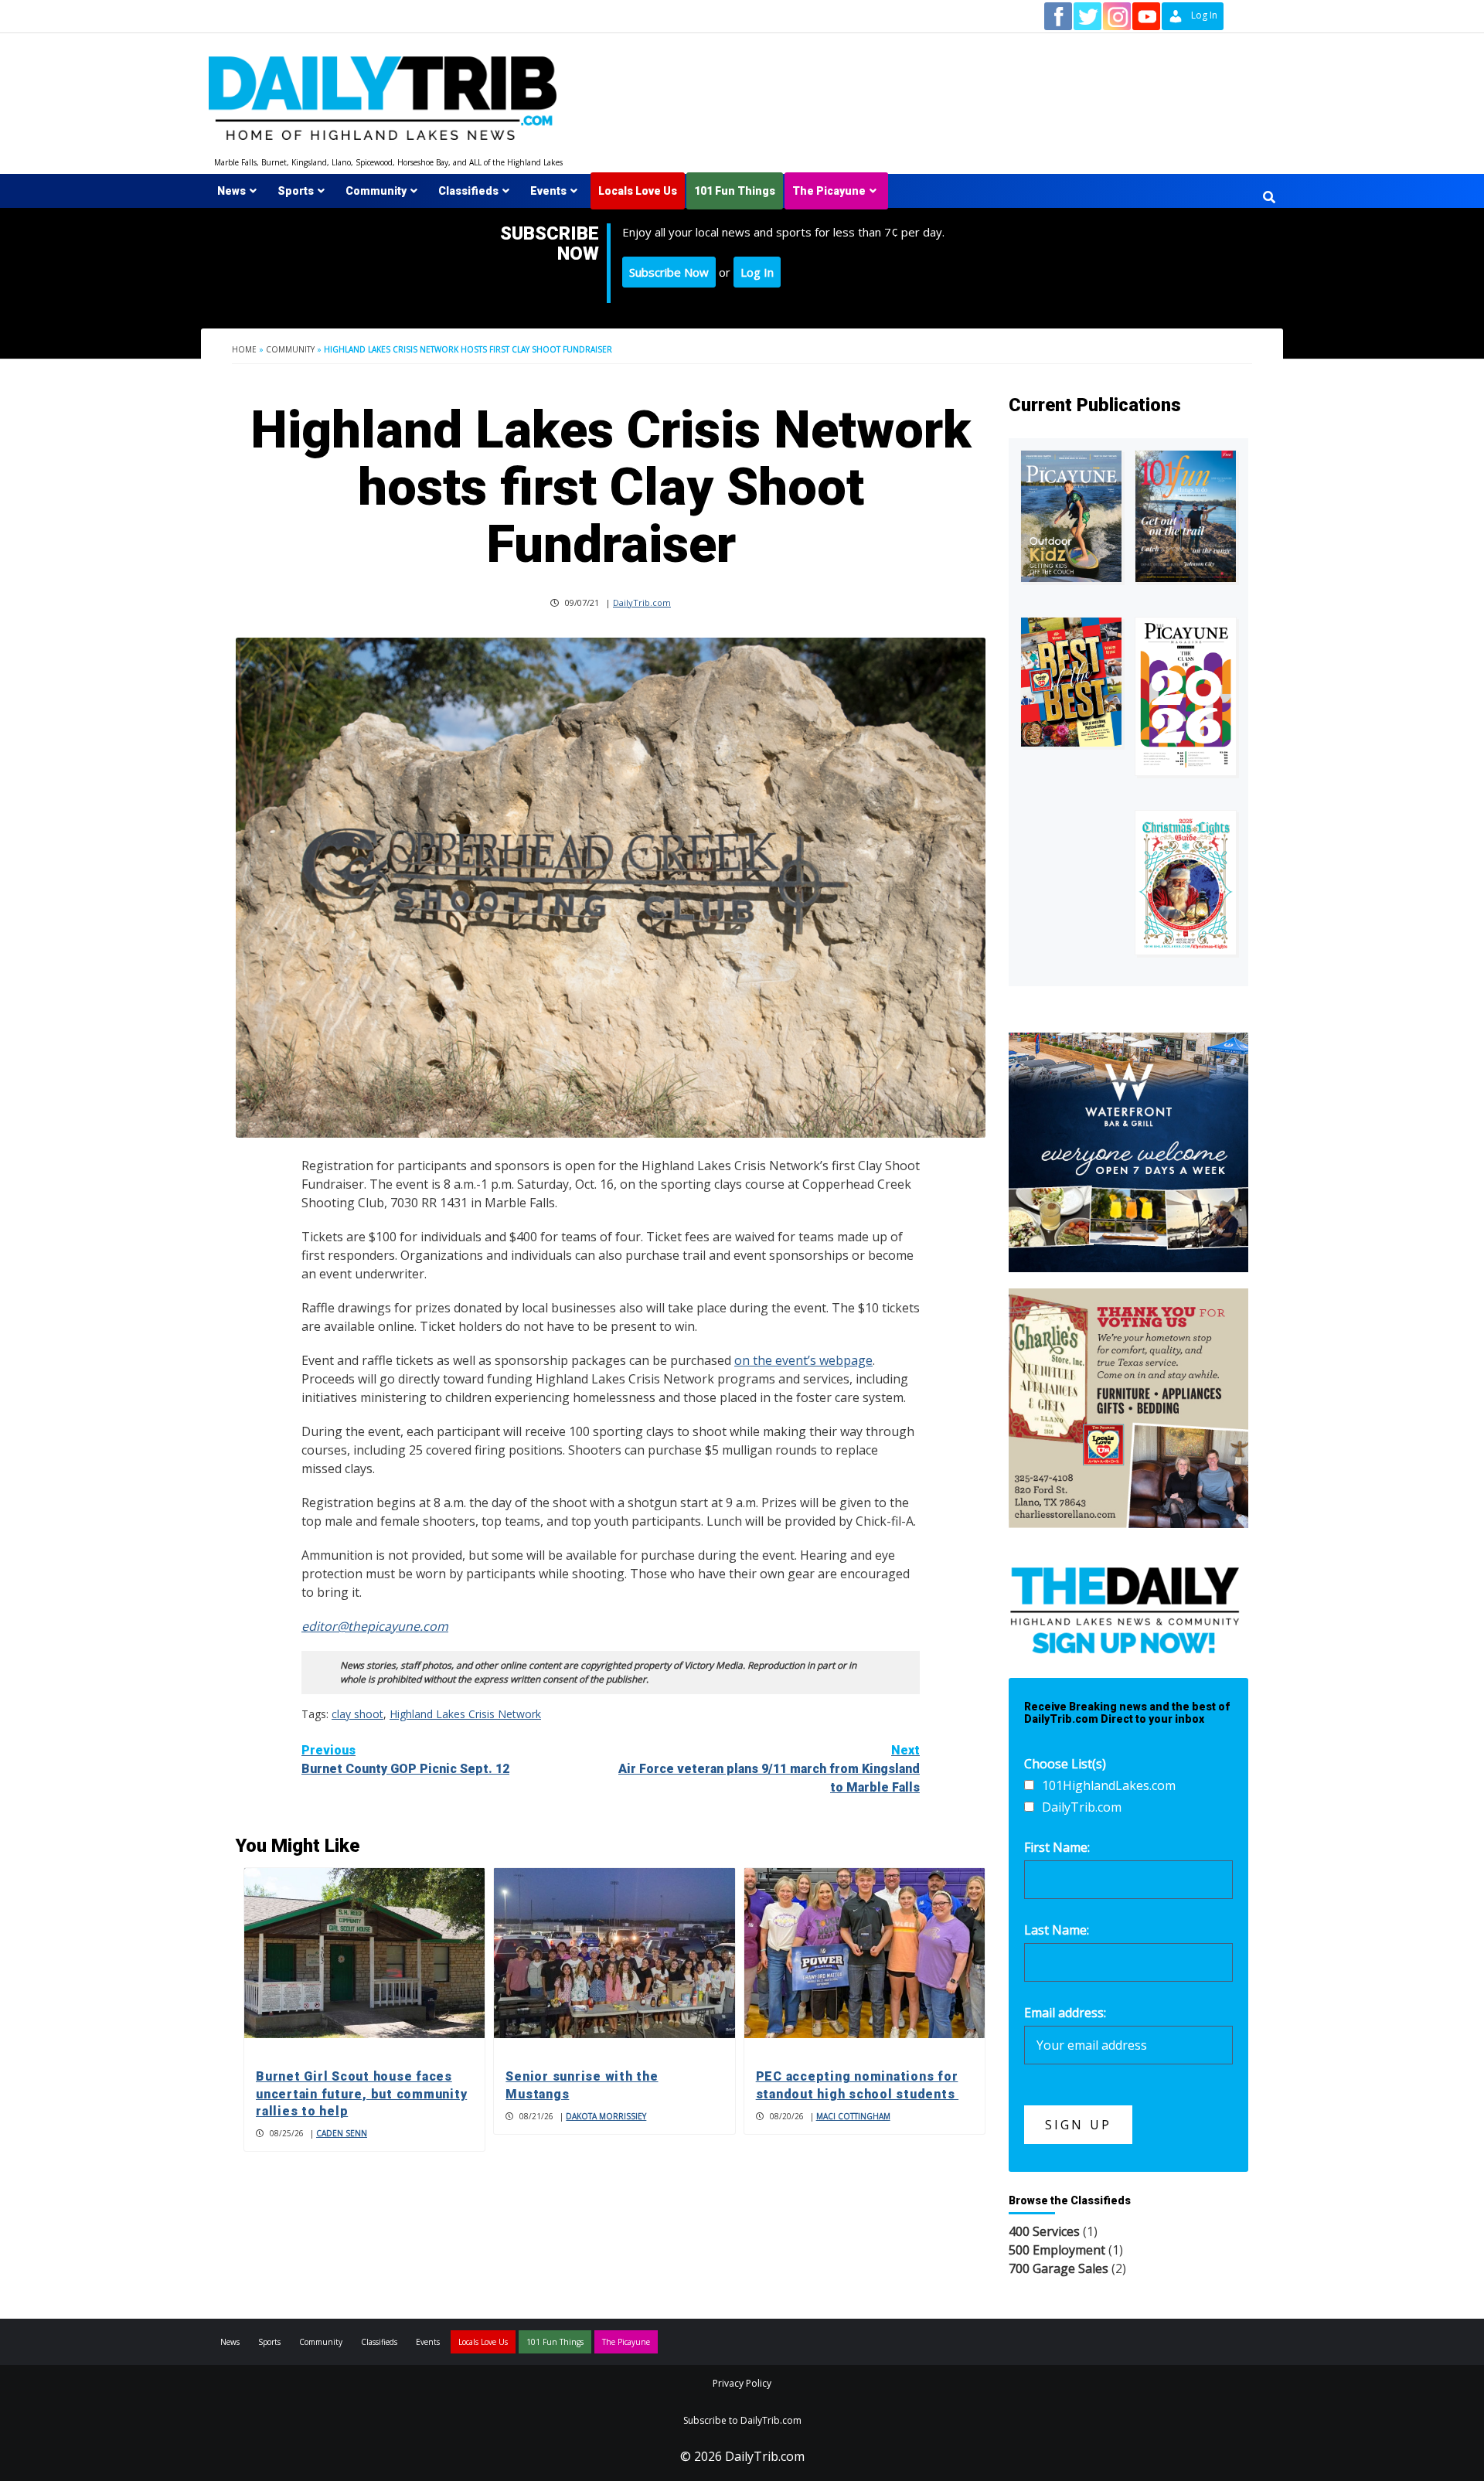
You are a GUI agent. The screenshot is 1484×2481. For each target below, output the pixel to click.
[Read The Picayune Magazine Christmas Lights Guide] (1186, 883)
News (231, 191)
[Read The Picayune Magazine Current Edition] (1071, 516)
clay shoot (357, 1714)
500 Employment (1057, 2250)
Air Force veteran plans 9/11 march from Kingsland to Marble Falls (769, 1769)
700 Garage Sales (1059, 2268)
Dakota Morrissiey (606, 2116)
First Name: (1057, 1847)
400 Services (1044, 2231)
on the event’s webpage (803, 1360)
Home (244, 349)
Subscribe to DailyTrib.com (742, 2420)
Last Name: (1057, 1930)
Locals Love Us (638, 191)
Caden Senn (342, 2133)
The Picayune (829, 191)
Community (376, 191)
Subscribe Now (669, 272)
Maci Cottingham (853, 2116)
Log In (757, 272)
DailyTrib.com (642, 602)
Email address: (1065, 2013)
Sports (296, 191)
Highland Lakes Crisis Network (465, 1714)
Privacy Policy (742, 2383)
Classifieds (468, 191)
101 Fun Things (735, 191)
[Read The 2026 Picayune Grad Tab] (1186, 696)
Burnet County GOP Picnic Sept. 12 (405, 1760)
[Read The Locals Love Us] (1071, 682)
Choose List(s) (1065, 1764)
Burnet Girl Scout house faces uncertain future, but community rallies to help (361, 2094)
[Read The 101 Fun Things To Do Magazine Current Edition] (1186, 516)
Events (548, 191)
